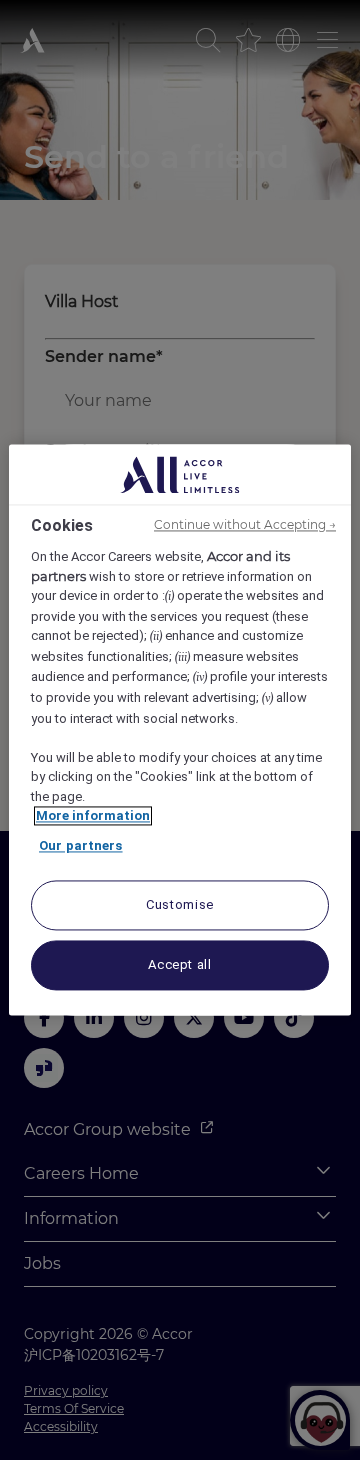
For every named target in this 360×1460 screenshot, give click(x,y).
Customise (180, 905)
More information (93, 816)
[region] (180, 729)
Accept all (180, 965)
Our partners (81, 845)
